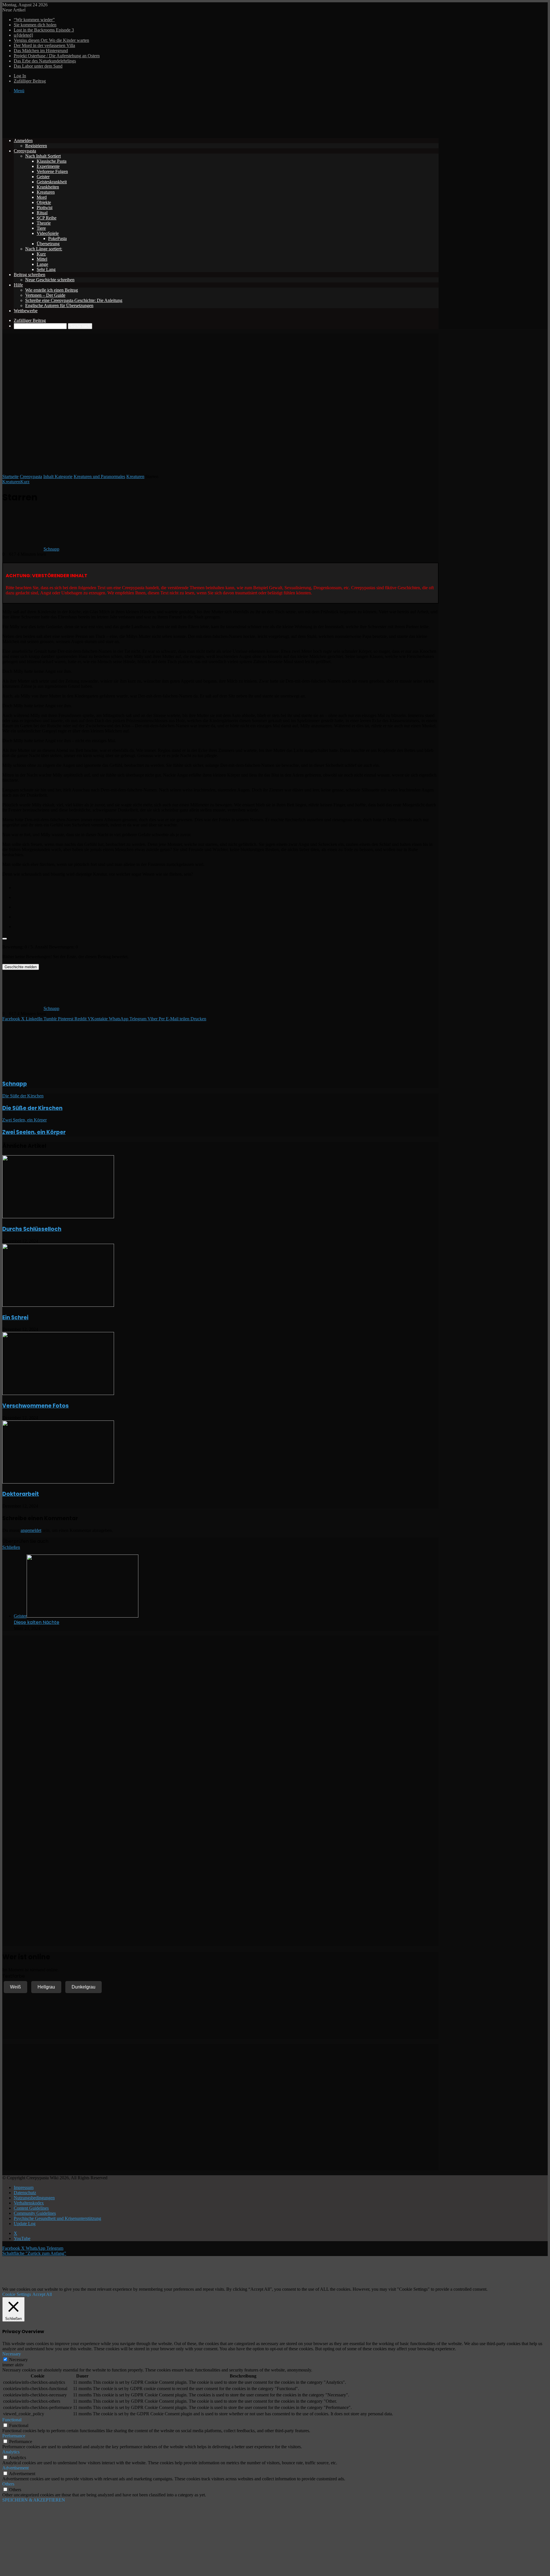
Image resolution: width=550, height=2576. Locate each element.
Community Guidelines (35, 2213)
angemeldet (31, 1530)
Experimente (48, 166)
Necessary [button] (12, 2354)
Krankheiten (48, 187)
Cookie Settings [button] (17, 2294)
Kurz (41, 254)
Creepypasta (25, 151)
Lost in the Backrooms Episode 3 (44, 30)
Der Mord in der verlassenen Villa (44, 45)
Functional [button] (12, 2420)
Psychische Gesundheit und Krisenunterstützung (57, 2218)
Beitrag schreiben (30, 275)
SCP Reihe (47, 218)
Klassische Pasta (52, 161)
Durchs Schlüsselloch (32, 1229)
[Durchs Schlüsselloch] (58, 1217)
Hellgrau (46, 1987)
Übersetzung (48, 244)
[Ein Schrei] (58, 1305)
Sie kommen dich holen (35, 25)
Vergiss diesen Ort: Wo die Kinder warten (51, 40)
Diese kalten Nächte (37, 1622)
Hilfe (18, 285)
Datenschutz (25, 2193)
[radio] (226, 886)
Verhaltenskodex (29, 2203)
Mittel (42, 259)
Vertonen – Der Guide (45, 295)
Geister (43, 177)
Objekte (44, 202)
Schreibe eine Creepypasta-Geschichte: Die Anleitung (74, 300)
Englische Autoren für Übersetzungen (59, 305)
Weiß (15, 1987)
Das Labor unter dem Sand (38, 66)
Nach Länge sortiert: (44, 249)
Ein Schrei (15, 1318)
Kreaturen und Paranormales (99, 477)
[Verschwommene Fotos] (58, 1393)
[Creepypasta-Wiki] (88, 131)
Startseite (10, 477)
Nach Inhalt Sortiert (43, 156)
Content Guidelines (31, 2208)
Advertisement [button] (15, 2468)
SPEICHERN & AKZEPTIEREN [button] (34, 2500)
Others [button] (8, 2484)
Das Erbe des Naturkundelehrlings (45, 61)
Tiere (41, 228)
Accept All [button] (42, 2294)
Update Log (25, 2224)
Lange (42, 264)
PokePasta (57, 238)
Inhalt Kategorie (58, 477)
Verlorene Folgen (52, 171)
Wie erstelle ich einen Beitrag (52, 290)
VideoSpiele (48, 233)
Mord (42, 197)
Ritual (42, 213)
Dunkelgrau (84, 1987)
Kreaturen (46, 192)
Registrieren (36, 146)
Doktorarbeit (21, 1494)
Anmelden (23, 141)
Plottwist (45, 208)
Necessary (18, 2360)
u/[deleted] (23, 35)
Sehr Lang (46, 269)
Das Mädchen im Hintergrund (41, 51)
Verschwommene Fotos (36, 1406)
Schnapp (51, 549)
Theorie (44, 223)
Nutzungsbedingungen (34, 2198)
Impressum (24, 2187)
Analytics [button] (11, 2452)
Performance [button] (14, 2436)
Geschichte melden (21, 967)
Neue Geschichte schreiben (50, 280)
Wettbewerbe (26, 311)
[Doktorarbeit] (58, 1482)
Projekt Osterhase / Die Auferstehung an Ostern (57, 56)
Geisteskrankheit (52, 182)
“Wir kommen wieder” (34, 20)
